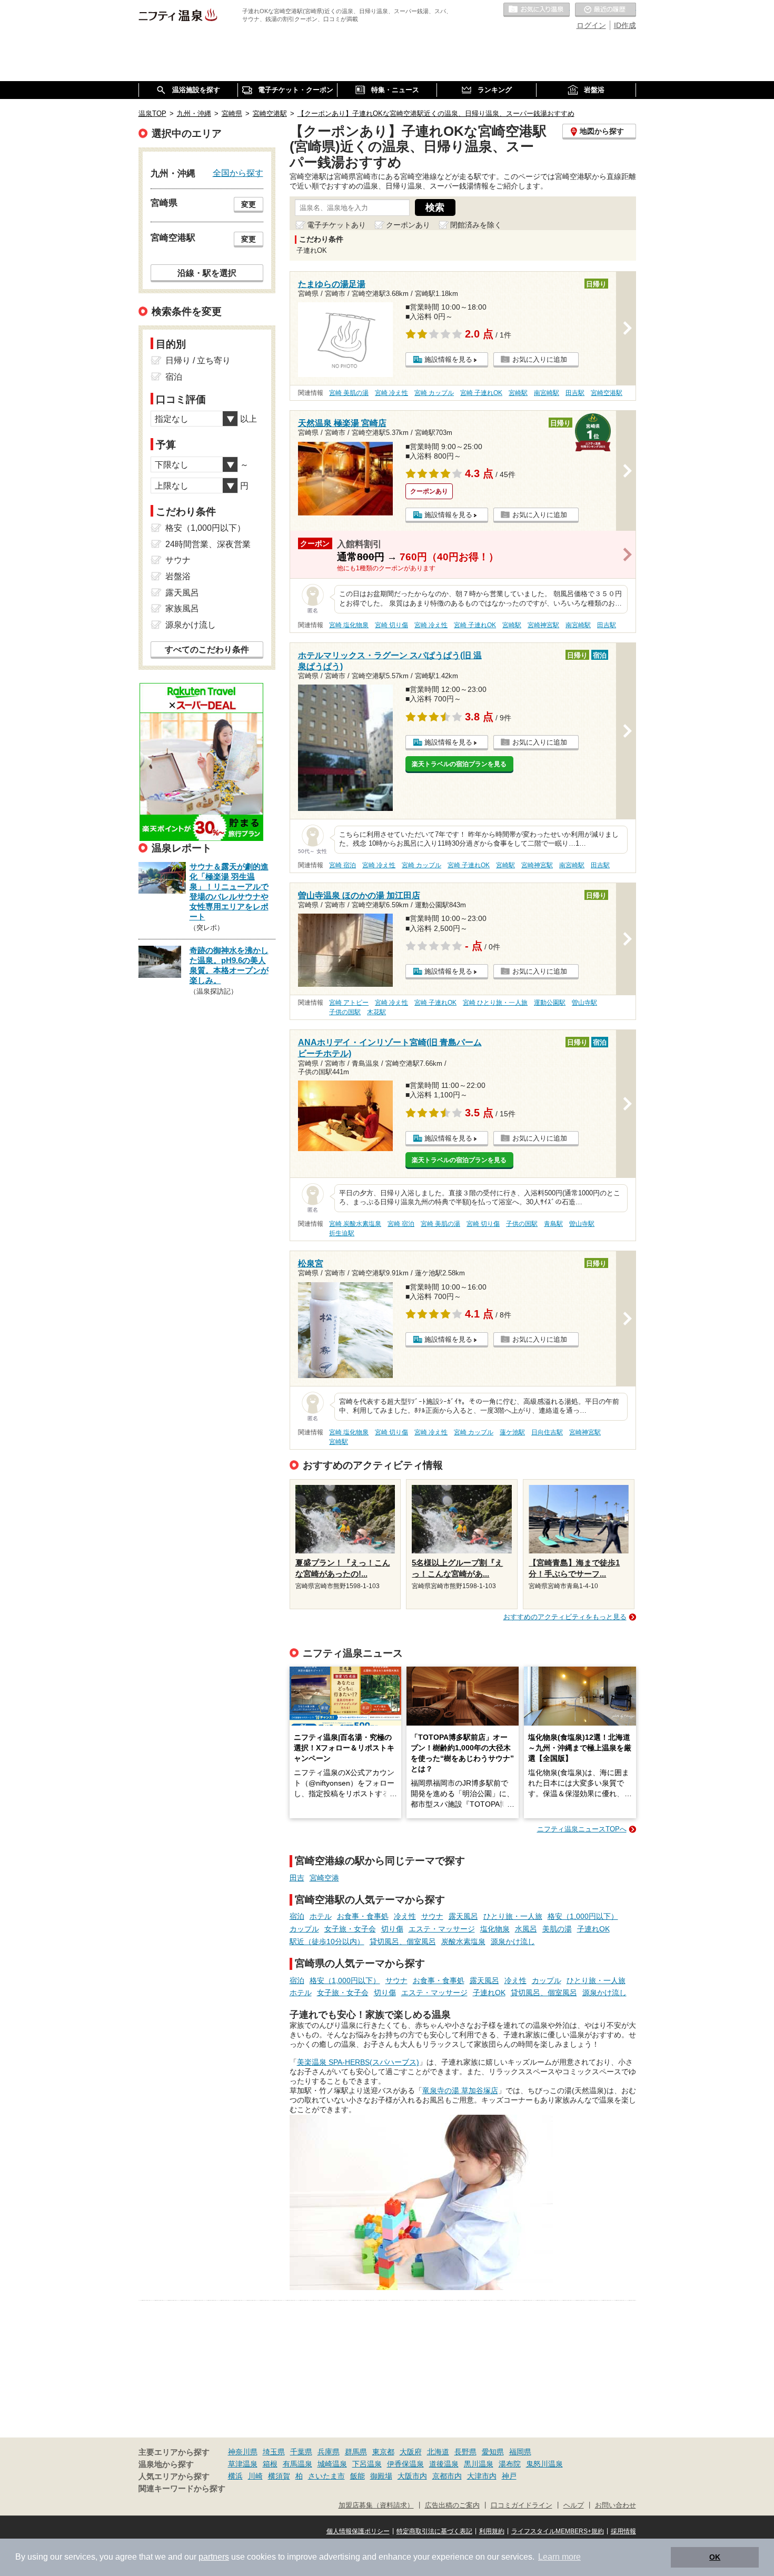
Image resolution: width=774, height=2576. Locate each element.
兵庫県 (329, 2452)
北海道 (438, 2452)
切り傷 (392, 1929)
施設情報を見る (448, 359)
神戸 (509, 2476)
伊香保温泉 (405, 2464)
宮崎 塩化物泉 (349, 625)
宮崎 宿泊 (343, 865)
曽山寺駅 (584, 1003)
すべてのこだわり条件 (207, 650)
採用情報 (623, 2531)
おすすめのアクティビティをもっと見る (565, 1617)
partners (214, 2557)
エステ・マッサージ (442, 1929)
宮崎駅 (518, 393)
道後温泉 (444, 2464)
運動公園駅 (550, 1003)
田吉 (297, 1878)
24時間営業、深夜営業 (208, 544)
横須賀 (279, 2476)
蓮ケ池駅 (512, 1432)
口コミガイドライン (522, 2505)
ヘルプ (574, 2505)
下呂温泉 (367, 2464)
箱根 (270, 2464)
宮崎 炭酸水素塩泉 (355, 1224)
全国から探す (238, 173)
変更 (249, 204)
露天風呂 (463, 1916)
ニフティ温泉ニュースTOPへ (582, 1829)
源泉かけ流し (513, 1941)
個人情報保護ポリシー (358, 2531)
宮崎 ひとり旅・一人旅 (495, 1003)
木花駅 (376, 1012)
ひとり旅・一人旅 (513, 1916)
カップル (304, 1929)
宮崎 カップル (434, 393)
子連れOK (593, 1929)
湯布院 (510, 2464)
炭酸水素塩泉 (463, 1941)
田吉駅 (575, 393)
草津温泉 (243, 2464)
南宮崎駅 (547, 393)
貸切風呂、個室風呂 (403, 1941)
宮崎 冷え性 (391, 393)
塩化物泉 (495, 1929)
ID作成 (625, 25)
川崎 (255, 2476)
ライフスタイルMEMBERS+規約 (558, 2531)
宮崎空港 (324, 1878)
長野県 (465, 2452)
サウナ (432, 1916)
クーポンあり (408, 225)
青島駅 (553, 1224)
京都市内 (447, 2476)
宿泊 (297, 1916)
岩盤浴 (178, 576)
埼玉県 (274, 2452)
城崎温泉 (332, 2464)
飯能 (358, 2476)
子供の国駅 (345, 1012)
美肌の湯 (557, 1929)
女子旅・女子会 (350, 1929)
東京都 (383, 2452)
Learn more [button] (559, 2557)
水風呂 (526, 1929)
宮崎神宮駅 (543, 625)
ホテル (321, 1916)
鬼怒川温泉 (544, 2464)
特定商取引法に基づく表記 (434, 2531)
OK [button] (715, 2557)
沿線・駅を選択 (207, 273)
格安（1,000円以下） (583, 1916)
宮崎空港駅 (607, 393)
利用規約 (492, 2531)
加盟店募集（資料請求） (376, 2505)
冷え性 (405, 1916)
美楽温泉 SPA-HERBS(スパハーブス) (358, 2062)
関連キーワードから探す (182, 2489)
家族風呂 (182, 608)
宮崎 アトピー (349, 1003)
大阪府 (411, 2452)
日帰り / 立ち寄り (198, 360)
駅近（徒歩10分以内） (327, 1941)
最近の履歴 (606, 10)
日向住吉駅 (547, 1432)
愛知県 (493, 2452)
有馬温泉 (297, 2464)
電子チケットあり (336, 225)
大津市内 (482, 2476)
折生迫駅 (342, 1233)
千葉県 (301, 2452)
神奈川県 (243, 2452)
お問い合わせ (616, 2505)
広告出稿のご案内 (452, 2505)
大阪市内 (412, 2476)
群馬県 (356, 2452)
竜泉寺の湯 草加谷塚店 (460, 2090)
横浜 (235, 2476)
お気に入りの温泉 (537, 10)
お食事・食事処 (363, 1916)
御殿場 (381, 2476)
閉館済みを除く (476, 225)
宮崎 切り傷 (391, 625)
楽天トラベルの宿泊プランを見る (459, 764)
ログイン (591, 25)
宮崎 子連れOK (481, 393)
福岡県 (520, 2452)
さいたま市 (326, 2476)
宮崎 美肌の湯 (349, 393)
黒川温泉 (479, 2464)
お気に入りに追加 (540, 359)
